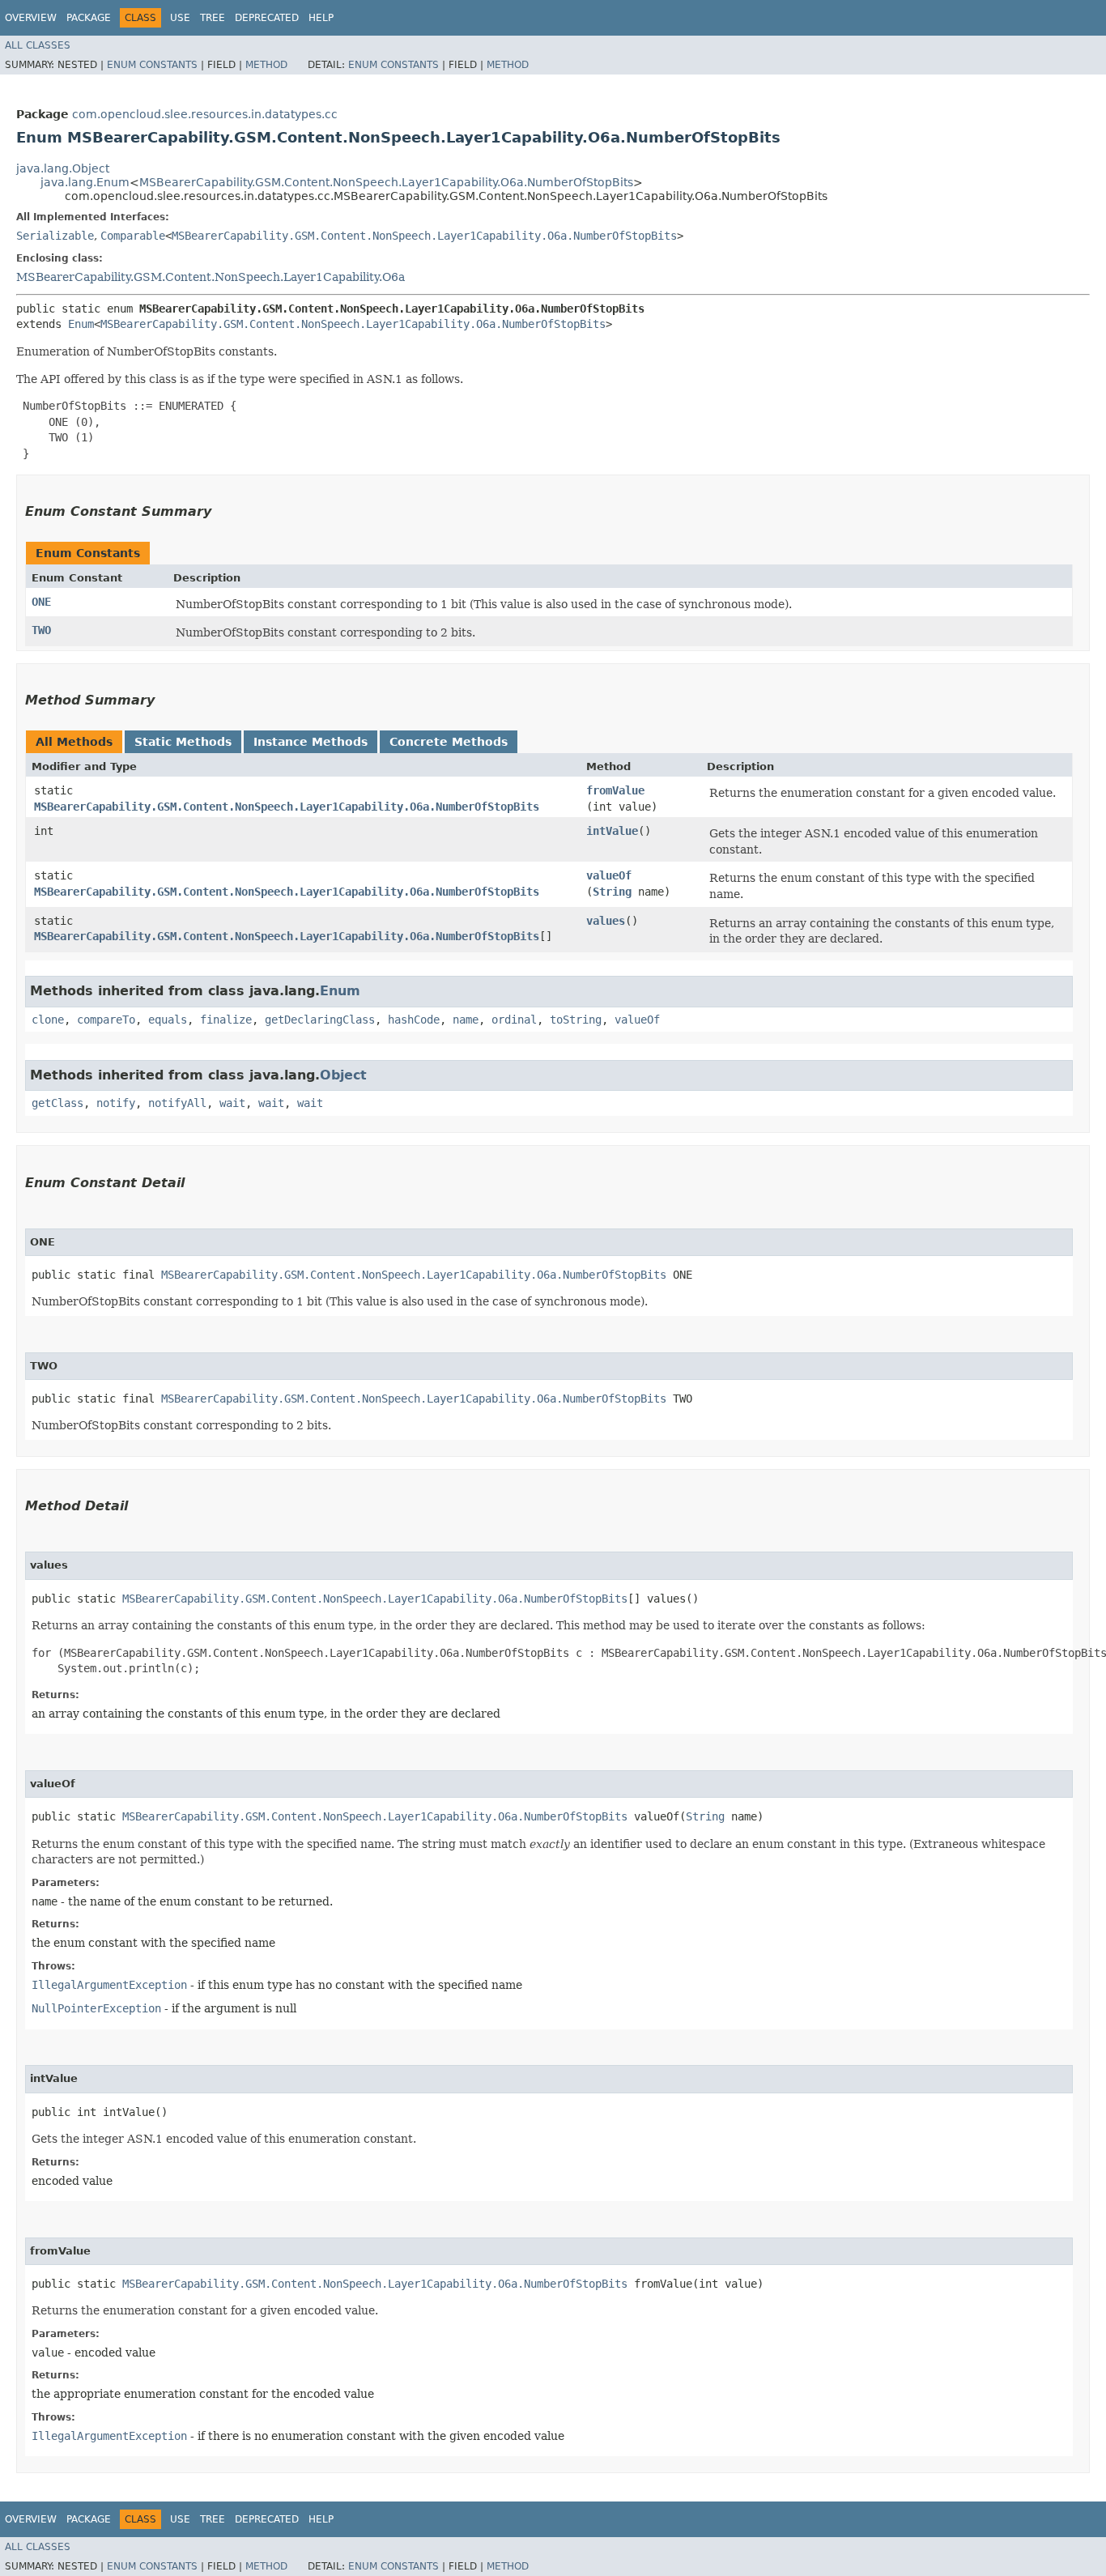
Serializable (55, 236)
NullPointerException (96, 2008)
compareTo (106, 1020)
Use (180, 18)
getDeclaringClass (320, 1020)
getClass (57, 1103)
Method (266, 65)
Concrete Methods (449, 742)
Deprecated (267, 18)
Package (89, 18)
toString (576, 1020)
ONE (41, 602)
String (612, 892)
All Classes (38, 45)
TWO (41, 630)
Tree (213, 18)
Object (343, 1075)
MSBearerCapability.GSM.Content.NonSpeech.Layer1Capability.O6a (211, 277)
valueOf (609, 875)
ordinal (514, 1020)
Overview (31, 18)
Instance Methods (311, 742)
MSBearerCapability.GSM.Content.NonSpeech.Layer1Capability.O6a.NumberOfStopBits (386, 182)
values (606, 921)
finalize (226, 1020)
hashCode (414, 1020)
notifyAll (177, 1103)
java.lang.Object (63, 168)
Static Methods (183, 742)
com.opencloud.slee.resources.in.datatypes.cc (205, 114)
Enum (81, 324)
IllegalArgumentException (109, 1985)
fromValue (615, 790)
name (466, 1020)
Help (321, 18)
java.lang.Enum (85, 182)
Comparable (133, 236)
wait (232, 1103)
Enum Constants (152, 65)
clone (48, 1020)
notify (116, 1103)
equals (168, 1020)
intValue (612, 831)
